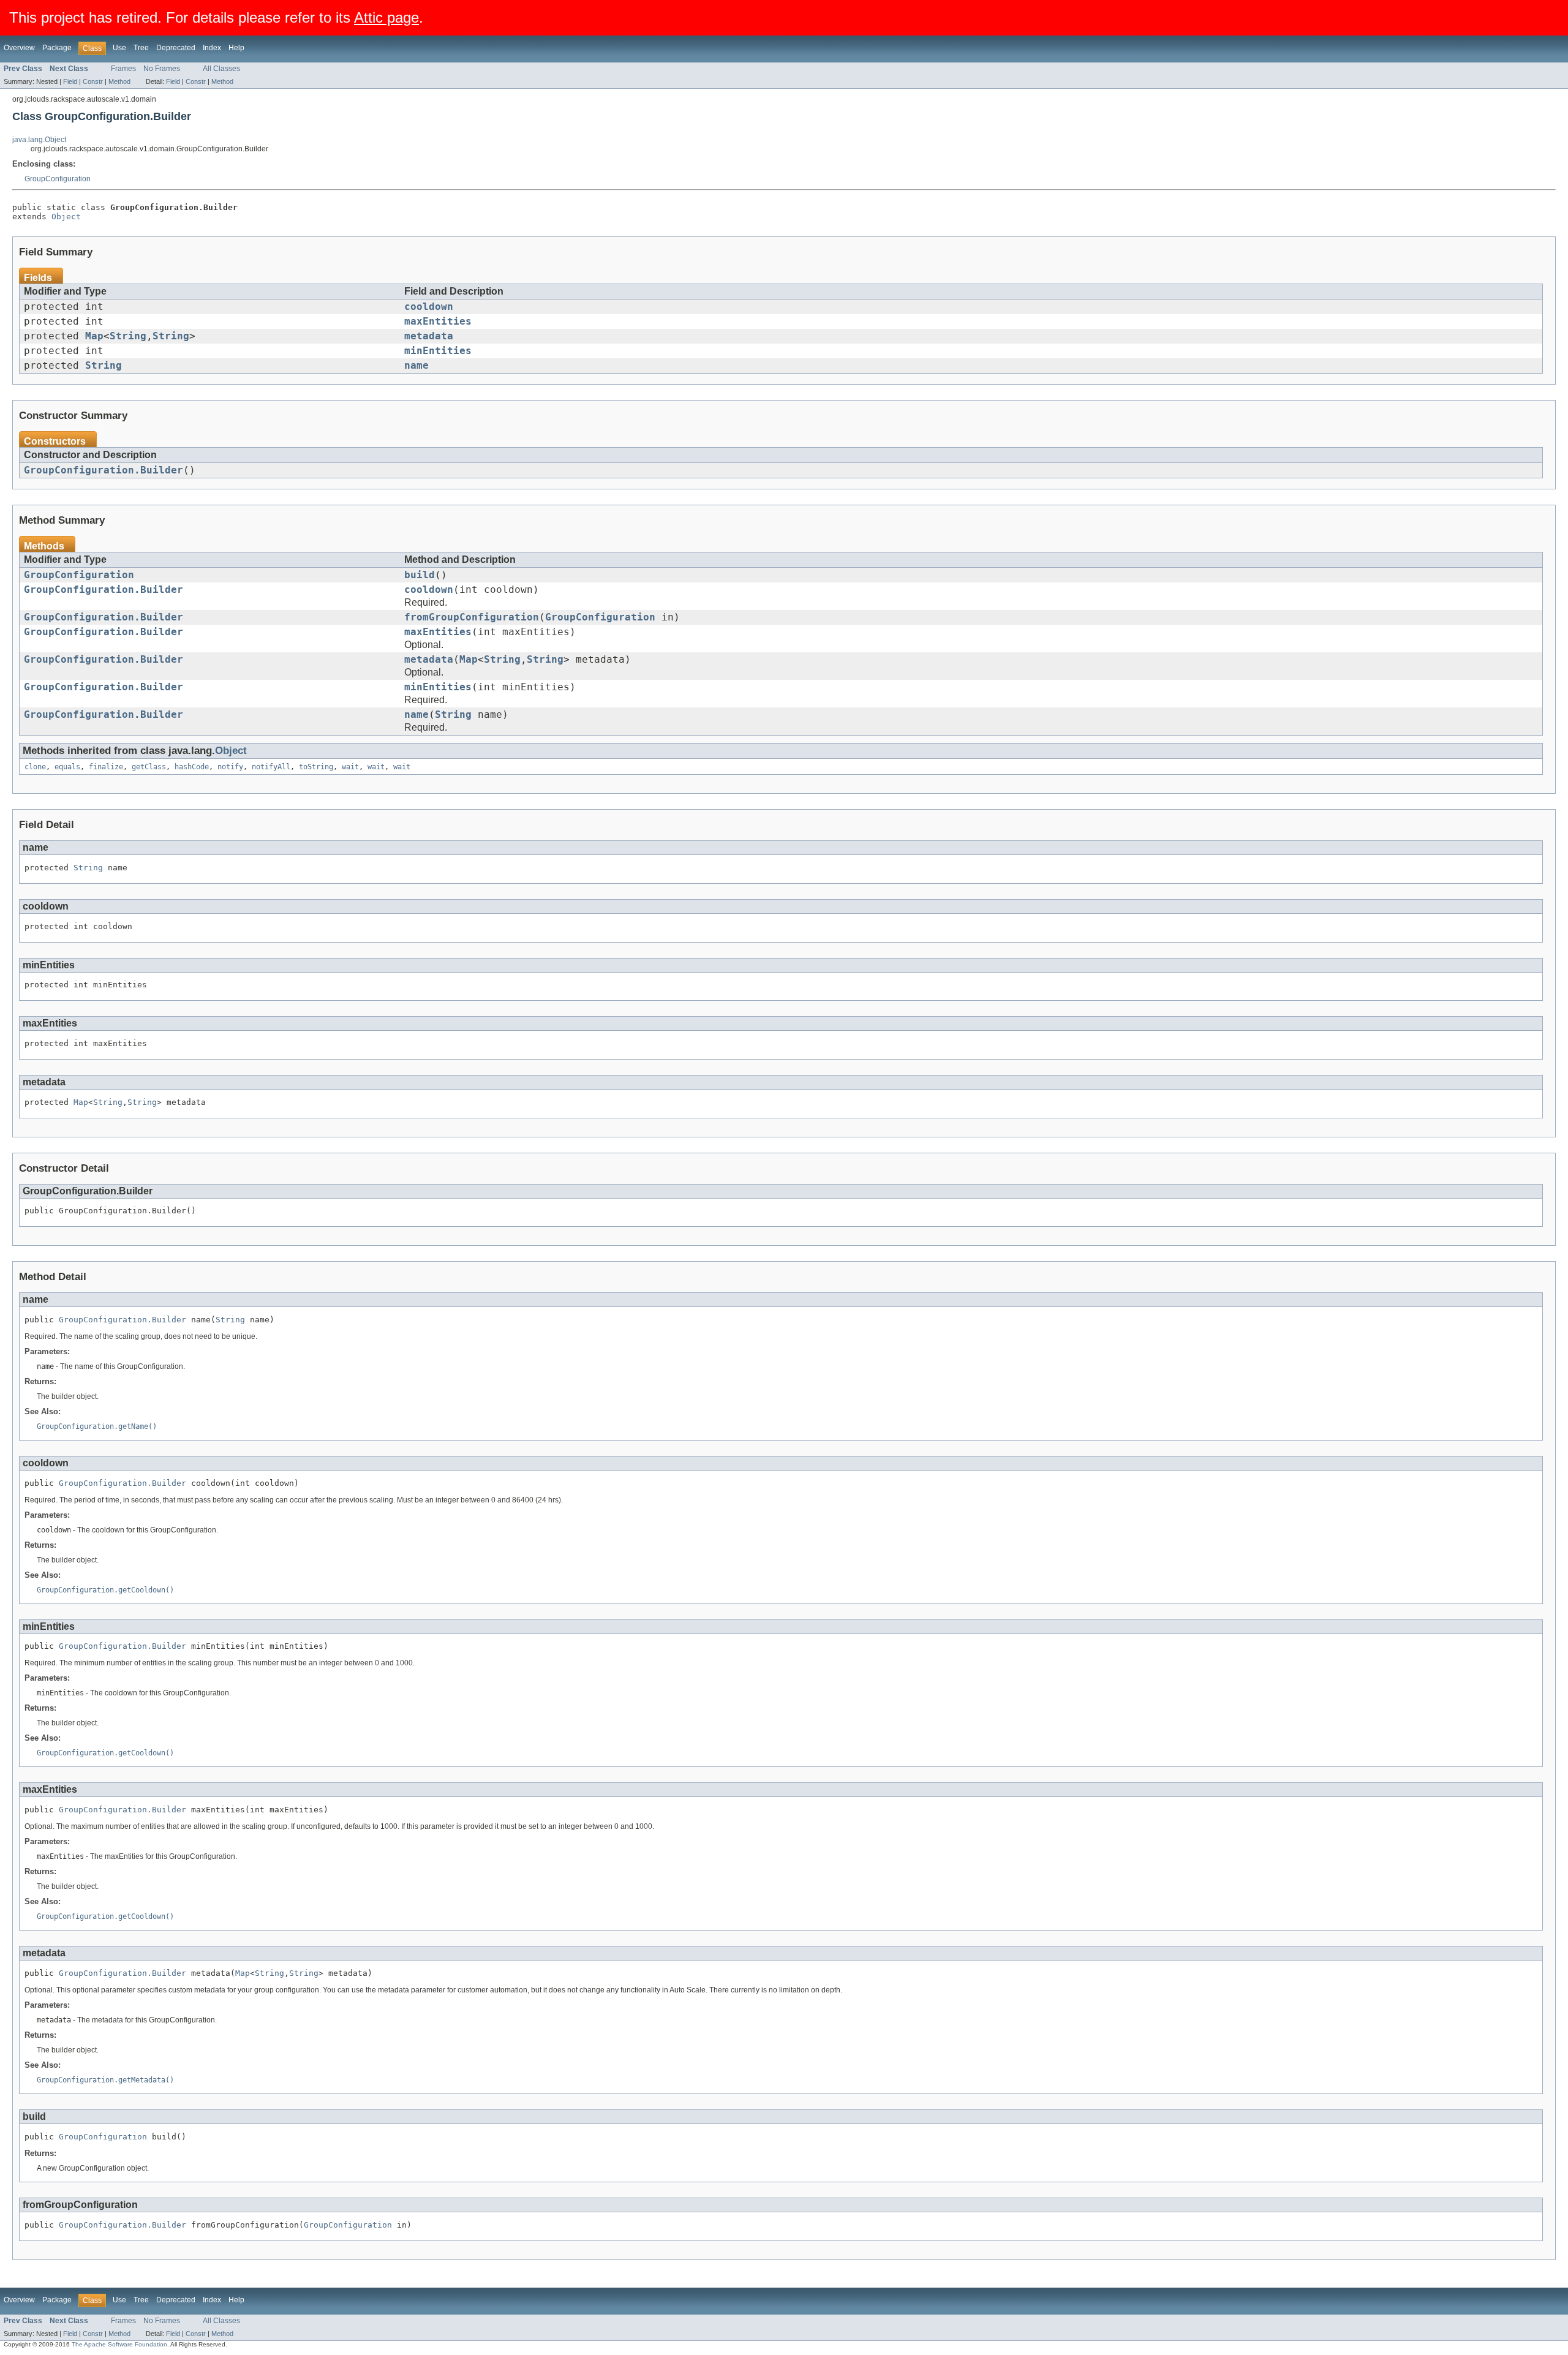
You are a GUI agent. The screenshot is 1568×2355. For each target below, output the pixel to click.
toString (316, 767)
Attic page (386, 17)
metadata (429, 336)
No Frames (162, 69)
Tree (141, 48)
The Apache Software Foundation (119, 2344)
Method (119, 81)
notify (230, 767)
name (417, 366)
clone (35, 767)
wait (350, 767)
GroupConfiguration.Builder (104, 470)
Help (236, 48)
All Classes (221, 69)
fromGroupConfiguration (472, 617)
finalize (106, 767)
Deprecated (176, 48)
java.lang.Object (39, 140)
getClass (149, 767)
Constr (93, 81)
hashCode (192, 767)
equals (67, 767)
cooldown (429, 307)
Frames (123, 69)
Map (94, 336)
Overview (19, 48)
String (128, 336)
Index (212, 48)
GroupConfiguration (58, 179)
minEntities (438, 351)
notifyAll (271, 767)
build (420, 575)
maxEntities (438, 322)
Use (119, 48)
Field (70, 81)
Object (66, 217)
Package (57, 48)
